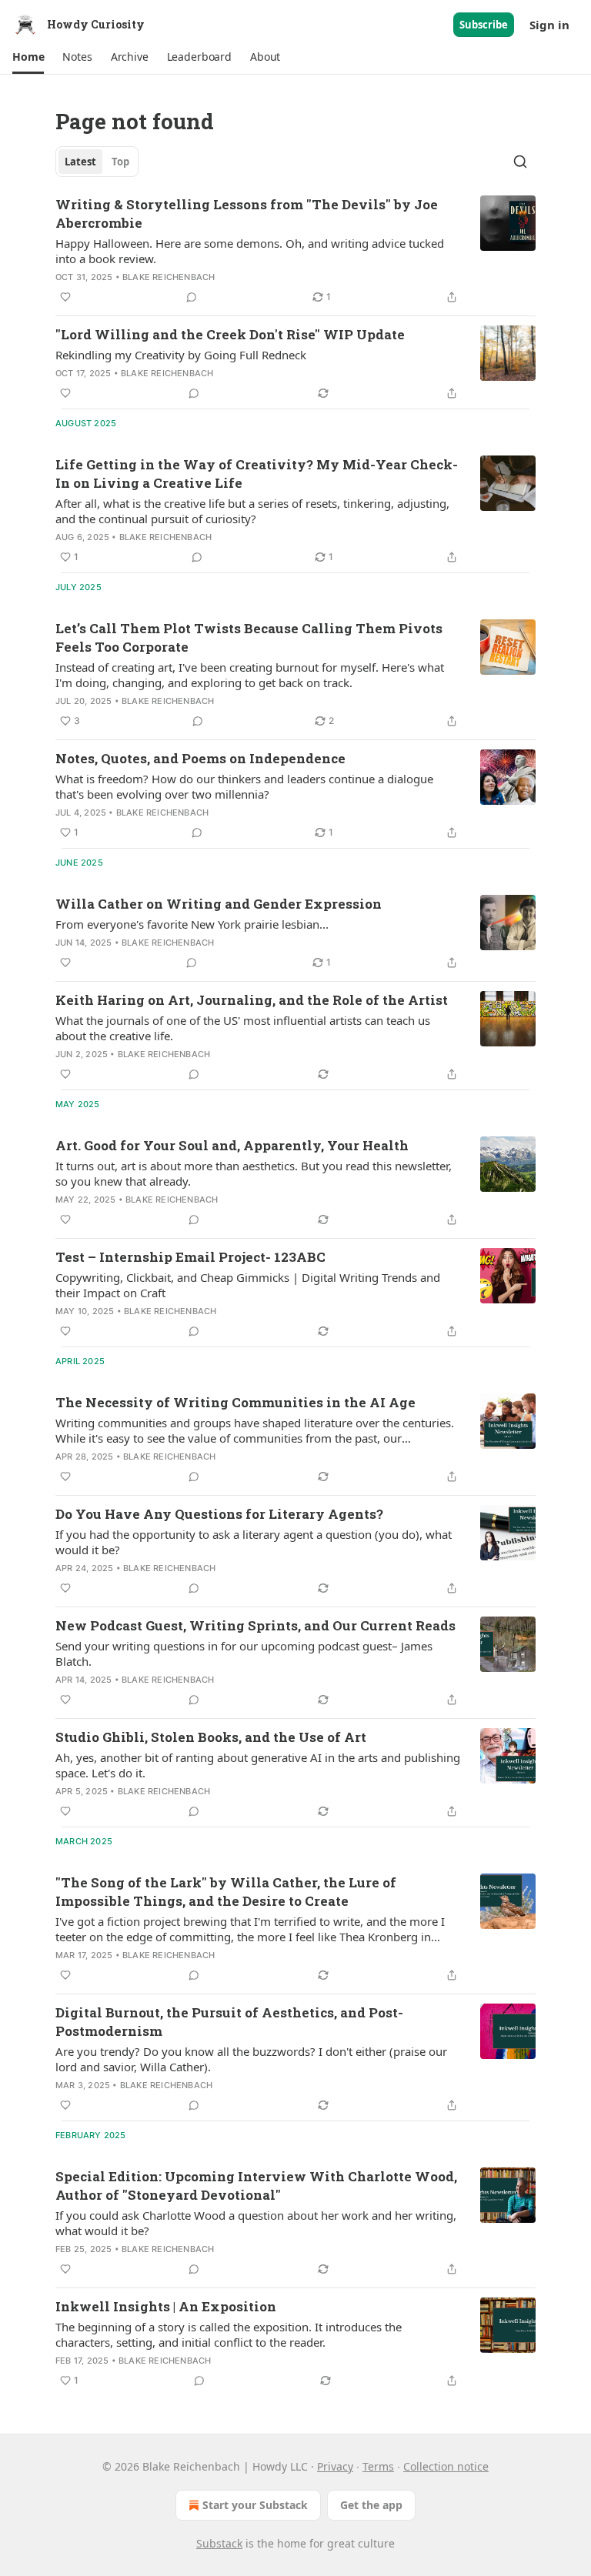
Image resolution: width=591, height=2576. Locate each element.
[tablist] (97, 162)
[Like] (65, 297)
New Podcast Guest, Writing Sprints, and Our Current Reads (255, 1625)
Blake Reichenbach (169, 277)
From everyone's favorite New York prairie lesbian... (192, 924)
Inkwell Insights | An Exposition (166, 2306)
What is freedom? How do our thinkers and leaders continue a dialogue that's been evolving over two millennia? (244, 786)
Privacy (335, 2466)
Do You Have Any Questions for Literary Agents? (219, 1514)
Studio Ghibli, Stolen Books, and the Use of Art (211, 1737)
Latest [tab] (80, 162)
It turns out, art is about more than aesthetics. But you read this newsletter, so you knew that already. (254, 1173)
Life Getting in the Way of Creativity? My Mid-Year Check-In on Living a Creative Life (257, 474)
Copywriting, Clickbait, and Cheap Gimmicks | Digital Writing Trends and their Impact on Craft (248, 1285)
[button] (28, 57)
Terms (378, 2466)
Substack (219, 2543)
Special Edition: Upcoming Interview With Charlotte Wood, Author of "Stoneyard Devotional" (256, 2186)
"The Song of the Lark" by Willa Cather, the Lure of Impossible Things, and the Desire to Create (226, 1892)
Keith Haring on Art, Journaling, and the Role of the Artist (252, 1000)
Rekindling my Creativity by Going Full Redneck (181, 355)
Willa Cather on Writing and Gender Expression (219, 904)
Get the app (371, 2505)
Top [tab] (120, 162)
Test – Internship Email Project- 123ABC (190, 1257)
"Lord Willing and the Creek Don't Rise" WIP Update (230, 334)
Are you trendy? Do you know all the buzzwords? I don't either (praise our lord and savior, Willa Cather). (251, 2059)
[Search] (520, 162)
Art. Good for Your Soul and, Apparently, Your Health (232, 1145)
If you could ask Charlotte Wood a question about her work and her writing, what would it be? (256, 2223)
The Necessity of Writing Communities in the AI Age (235, 1402)
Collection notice (446, 2466)
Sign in (549, 25)
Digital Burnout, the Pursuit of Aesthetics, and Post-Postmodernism (229, 2022)
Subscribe (484, 25)
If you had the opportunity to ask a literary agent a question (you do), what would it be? (254, 1542)
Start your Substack (255, 2505)
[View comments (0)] (192, 297)
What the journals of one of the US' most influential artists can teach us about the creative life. (243, 1028)
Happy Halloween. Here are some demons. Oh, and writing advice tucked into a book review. (250, 251)
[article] (295, 251)
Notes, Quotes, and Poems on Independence (200, 758)
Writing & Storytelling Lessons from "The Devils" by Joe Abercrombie (247, 214)
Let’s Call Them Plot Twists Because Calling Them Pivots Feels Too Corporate (249, 637)
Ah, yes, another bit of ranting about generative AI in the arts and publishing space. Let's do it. (258, 1765)
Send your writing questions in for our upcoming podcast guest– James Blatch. (244, 1653)
